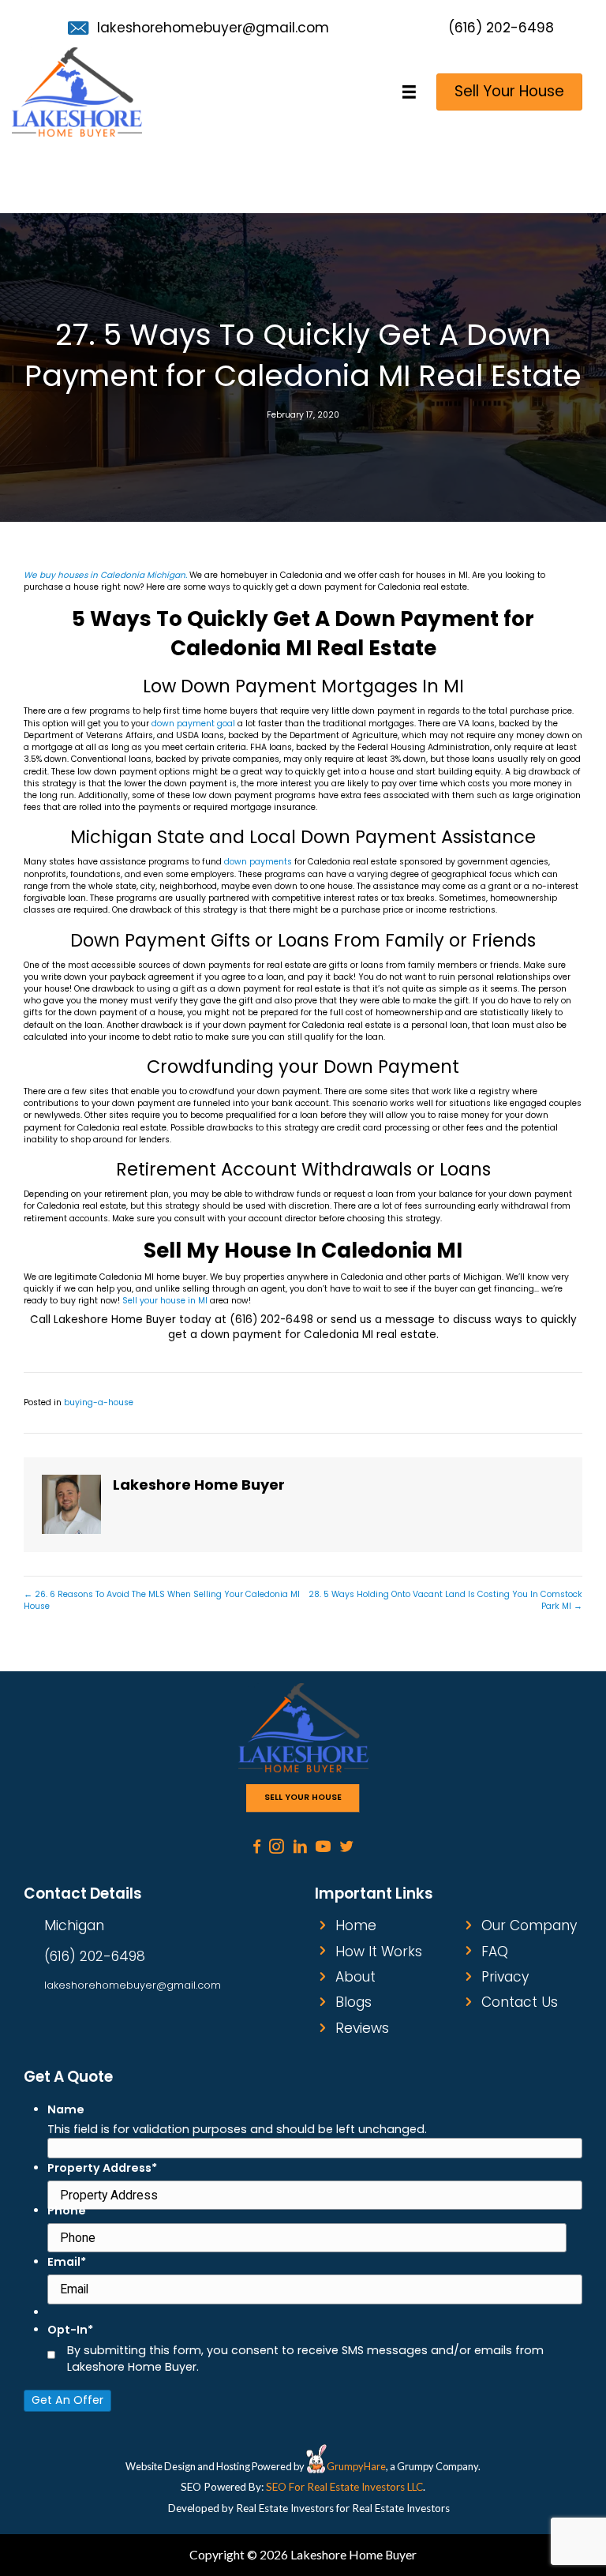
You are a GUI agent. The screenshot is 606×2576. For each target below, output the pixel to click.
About (355, 1977)
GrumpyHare (356, 2466)
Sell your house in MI (165, 1301)
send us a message (383, 1320)
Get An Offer (67, 2400)
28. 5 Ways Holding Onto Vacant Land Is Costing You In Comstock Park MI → (445, 1600)
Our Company (529, 1925)
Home (356, 1925)
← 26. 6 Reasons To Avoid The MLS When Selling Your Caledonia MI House (162, 1600)
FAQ (495, 1952)
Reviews (362, 2028)
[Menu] (410, 92)
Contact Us (520, 2002)
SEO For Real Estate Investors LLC (344, 2487)
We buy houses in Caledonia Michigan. (105, 575)
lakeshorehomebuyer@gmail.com (213, 28)
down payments (258, 862)
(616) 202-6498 (501, 28)
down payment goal (193, 724)
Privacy (505, 1977)
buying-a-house (99, 1402)
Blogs (353, 2002)
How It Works (379, 1952)
